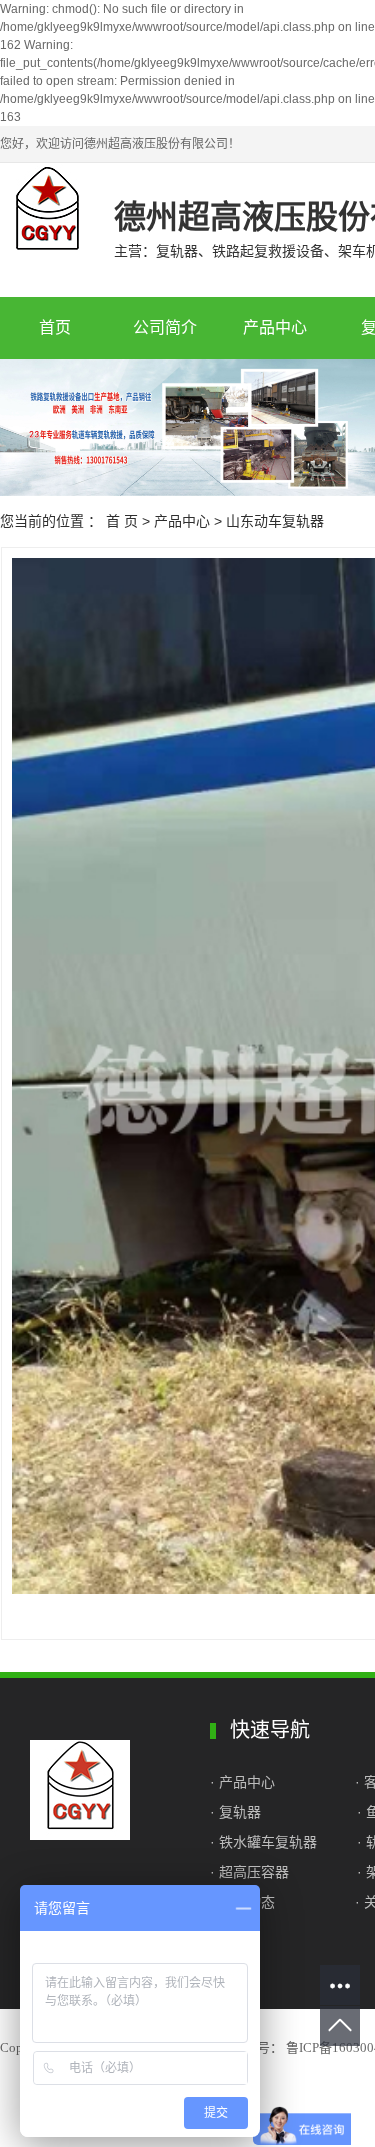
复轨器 (240, 1812)
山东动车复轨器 (275, 521)
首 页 (122, 521)
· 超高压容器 (253, 1872)
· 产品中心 (244, 1782)
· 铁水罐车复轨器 (263, 1842)
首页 (55, 327)
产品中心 (275, 327)
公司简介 (165, 327)
